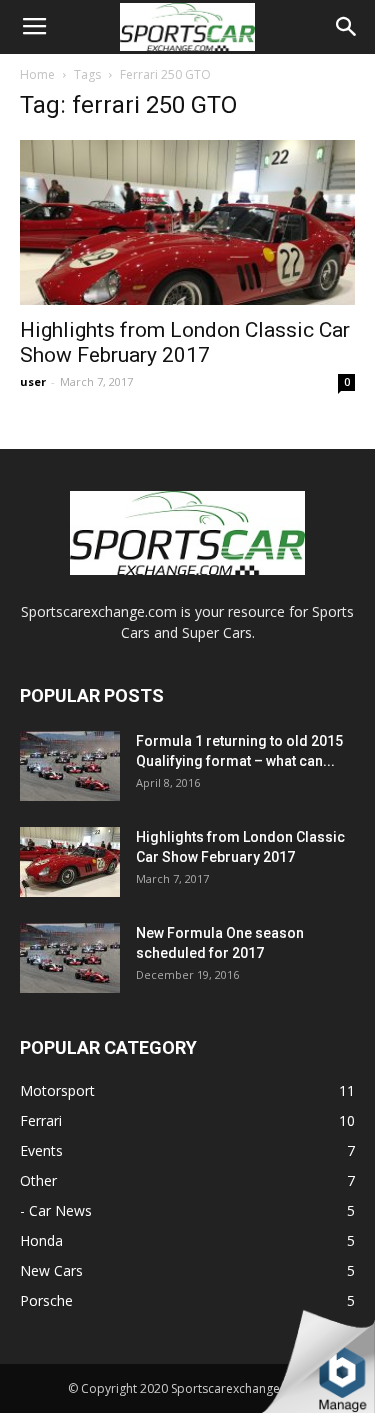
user (33, 381)
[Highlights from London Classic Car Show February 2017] (187, 222)
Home (37, 74)
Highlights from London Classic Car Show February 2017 (185, 342)
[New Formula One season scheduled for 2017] (70, 958)
